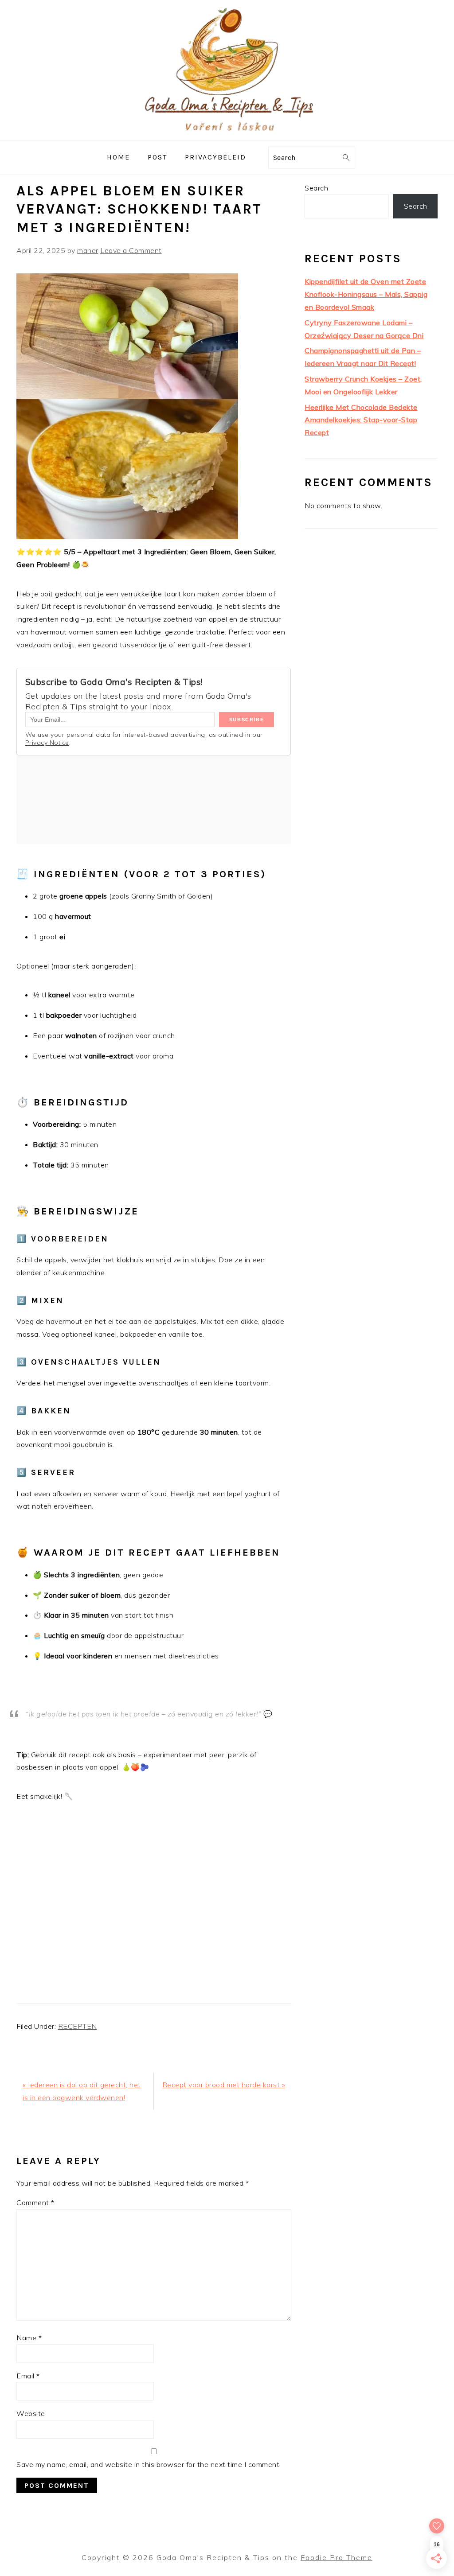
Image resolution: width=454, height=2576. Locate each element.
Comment (35, 2202)
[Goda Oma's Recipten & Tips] (227, 134)
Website (31, 2413)
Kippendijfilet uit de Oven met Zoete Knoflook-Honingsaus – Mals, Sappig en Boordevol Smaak (366, 294)
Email (28, 2376)
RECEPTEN (78, 2026)
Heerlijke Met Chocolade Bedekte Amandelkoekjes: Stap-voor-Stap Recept (361, 420)
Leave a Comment (131, 250)
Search (316, 188)
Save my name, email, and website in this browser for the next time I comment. (149, 2464)
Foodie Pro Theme (337, 2557)
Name (29, 2338)
